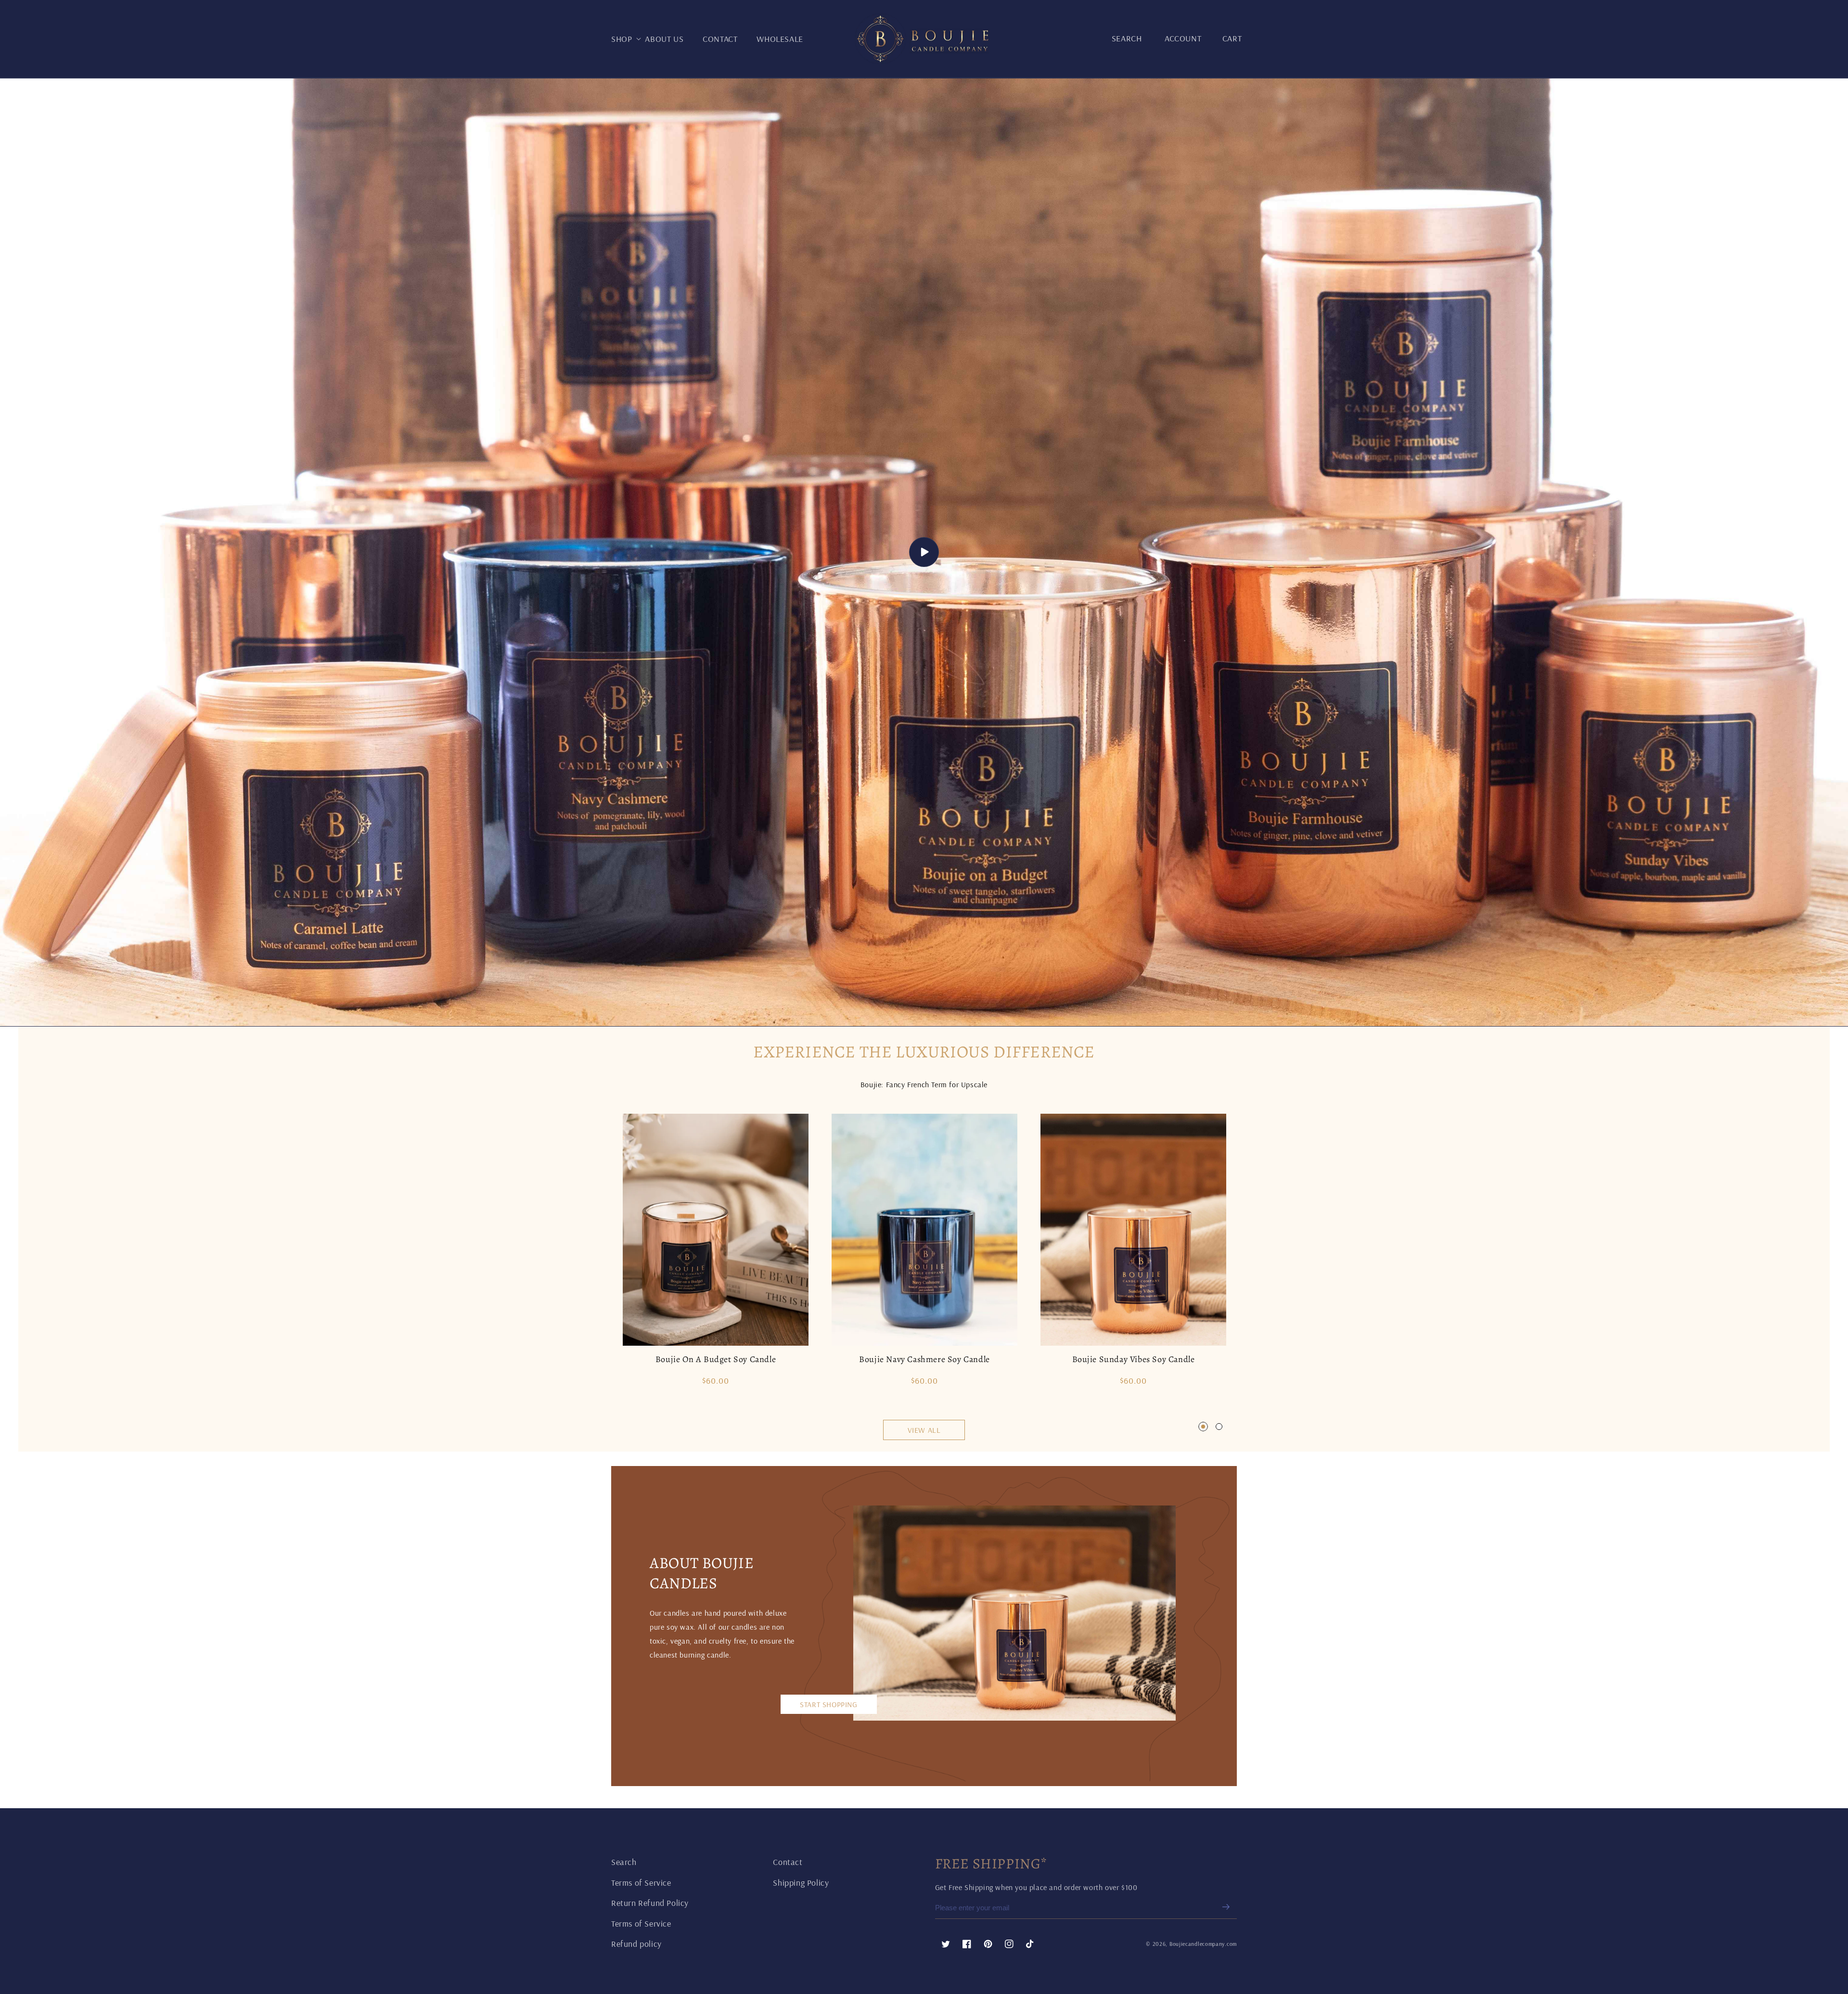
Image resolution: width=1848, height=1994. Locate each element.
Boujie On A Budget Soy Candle (716, 1359)
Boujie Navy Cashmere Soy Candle (924, 1359)
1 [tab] (1203, 1427)
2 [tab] (1219, 1427)
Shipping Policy (801, 1883)
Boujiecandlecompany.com (1203, 1944)
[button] (628, 39)
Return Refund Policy (650, 1903)
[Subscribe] (1226, 1907)
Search (624, 1862)
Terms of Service (641, 1883)
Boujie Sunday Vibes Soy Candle (1134, 1359)
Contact (788, 1862)
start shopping (828, 1704)
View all (924, 1430)
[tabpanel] (716, 1254)
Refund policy (636, 1944)
